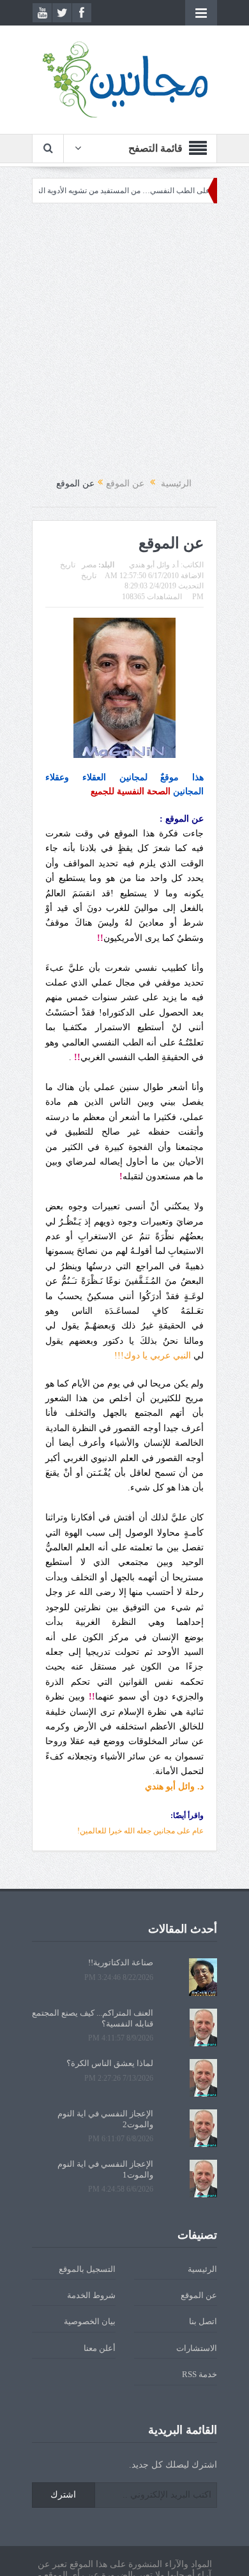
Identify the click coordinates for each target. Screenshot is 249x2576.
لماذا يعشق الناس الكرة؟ (110, 2063)
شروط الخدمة (91, 2295)
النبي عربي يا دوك (153, 1356)
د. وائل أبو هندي (174, 1786)
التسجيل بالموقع (87, 2269)
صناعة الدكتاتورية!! (121, 1962)
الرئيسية (202, 2269)
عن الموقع (199, 2295)
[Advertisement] (124, 340)
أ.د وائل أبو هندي (154, 565)
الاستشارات (197, 2348)
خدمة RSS (200, 2374)
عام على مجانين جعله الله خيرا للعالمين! (140, 1831)
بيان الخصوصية (90, 2321)
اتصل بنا (203, 2321)
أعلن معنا (100, 2348)
